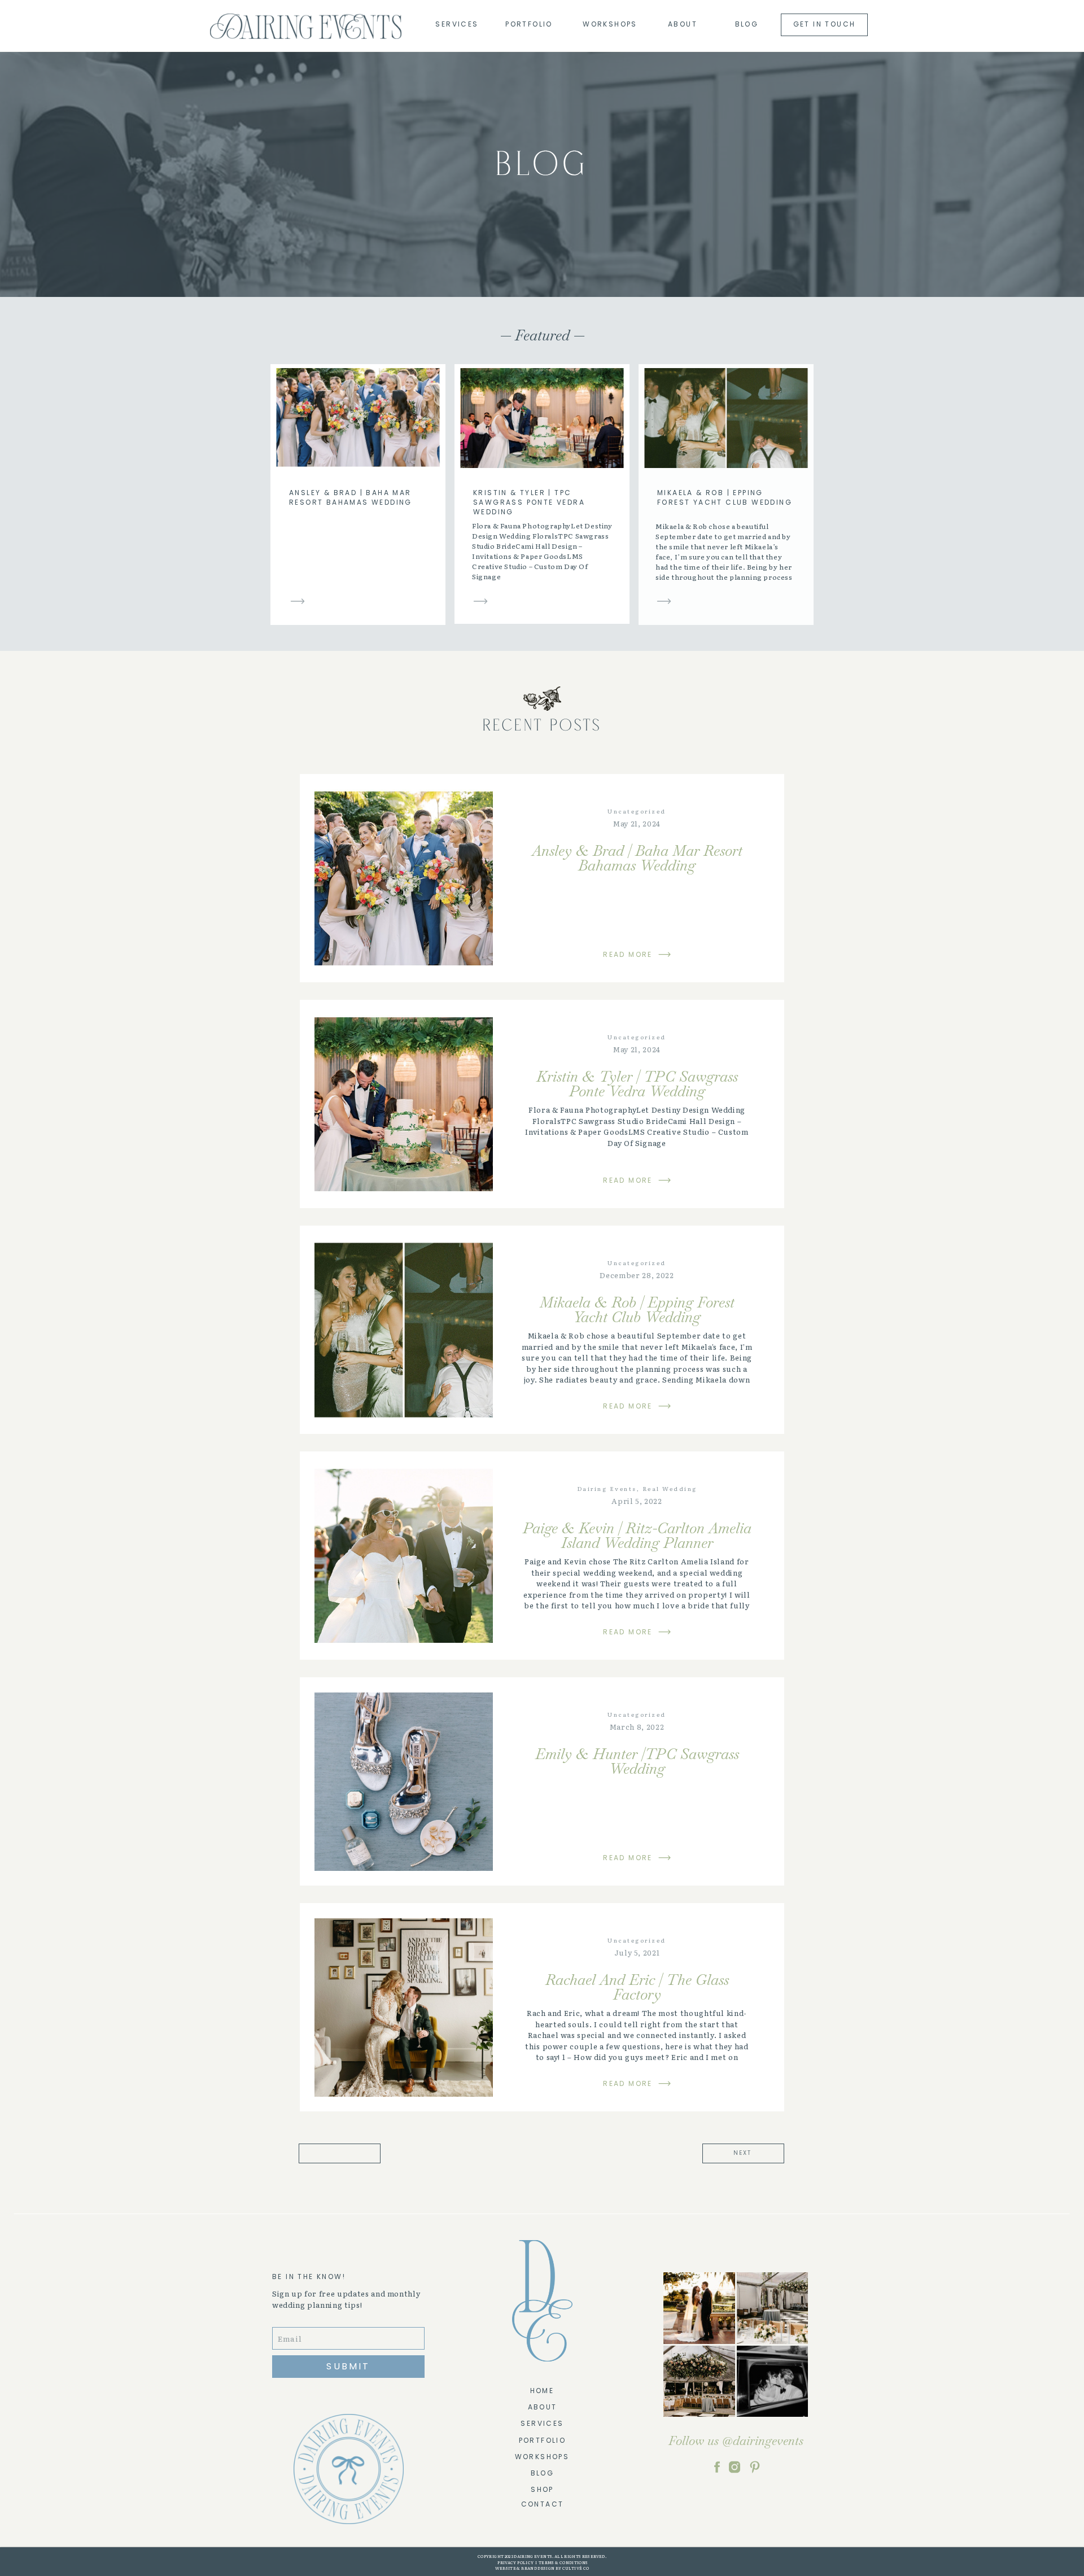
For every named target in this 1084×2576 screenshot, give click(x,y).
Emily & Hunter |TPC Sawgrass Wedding (637, 1761)
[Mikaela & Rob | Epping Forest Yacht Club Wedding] (664, 601)
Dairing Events (607, 1488)
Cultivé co (575, 2568)
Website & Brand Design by (528, 2568)
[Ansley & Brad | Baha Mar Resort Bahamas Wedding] (298, 601)
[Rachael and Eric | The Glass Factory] (404, 2008)
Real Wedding (670, 1488)
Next (742, 2153)
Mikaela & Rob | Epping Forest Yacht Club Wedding (725, 497)
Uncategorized (637, 811)
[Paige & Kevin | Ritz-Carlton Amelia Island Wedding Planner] (404, 1556)
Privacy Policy (515, 2562)
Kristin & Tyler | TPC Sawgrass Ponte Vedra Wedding (529, 502)
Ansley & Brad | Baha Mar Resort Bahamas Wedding (351, 497)
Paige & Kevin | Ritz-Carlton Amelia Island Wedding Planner (637, 1536)
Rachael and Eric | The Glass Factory (637, 1987)
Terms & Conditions (563, 2562)
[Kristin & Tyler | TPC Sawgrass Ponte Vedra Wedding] (480, 601)
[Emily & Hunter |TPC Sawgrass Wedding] (404, 1782)
